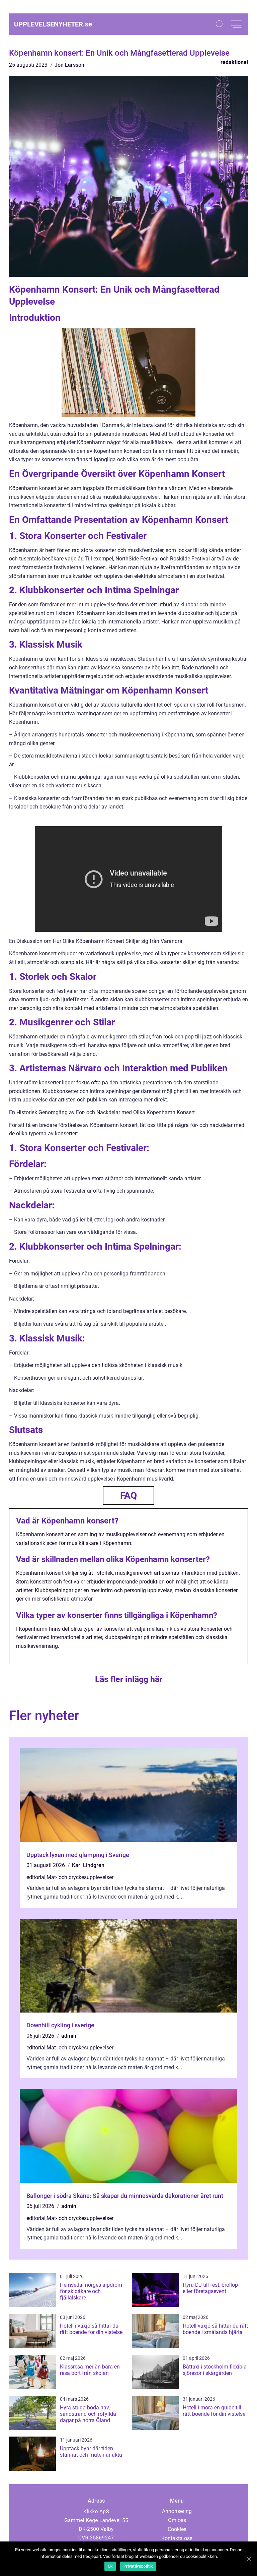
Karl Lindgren (88, 1865)
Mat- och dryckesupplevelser (80, 1877)
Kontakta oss (177, 2538)
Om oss (177, 2520)
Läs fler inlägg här (129, 1679)
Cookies (177, 2529)
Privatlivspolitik (138, 2566)
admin (69, 2036)
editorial (36, 1877)
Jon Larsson (69, 65)
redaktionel (234, 62)
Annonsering (177, 2511)
